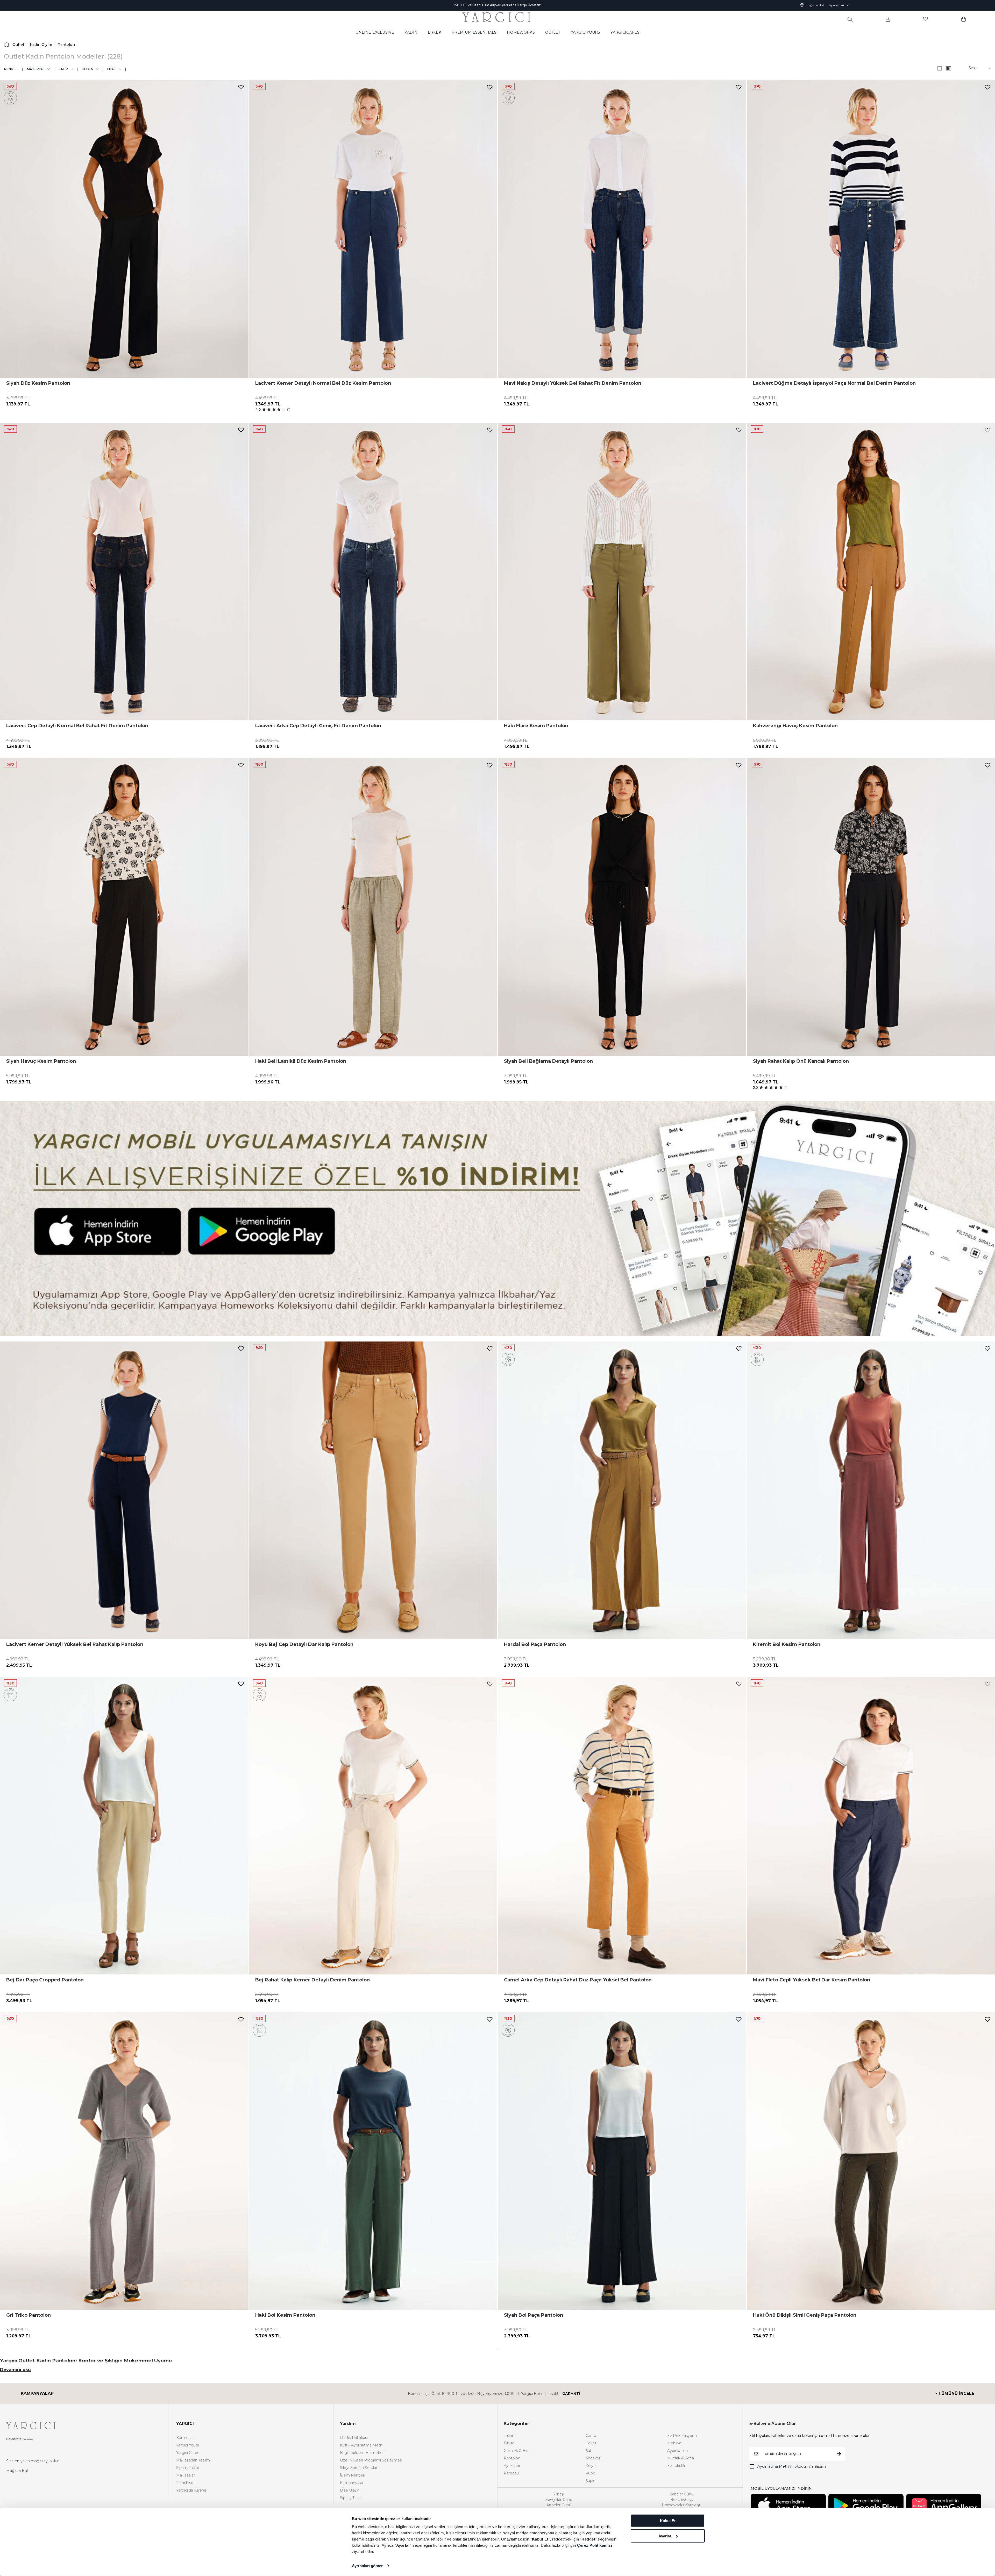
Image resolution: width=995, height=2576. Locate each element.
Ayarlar (665, 2536)
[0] (964, 19)
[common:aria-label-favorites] (888, 19)
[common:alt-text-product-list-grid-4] (940, 68)
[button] (976, 68)
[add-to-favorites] (241, 87)
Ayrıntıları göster (367, 2566)
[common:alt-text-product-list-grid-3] (949, 68)
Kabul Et (668, 2521)
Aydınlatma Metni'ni (775, 2466)
